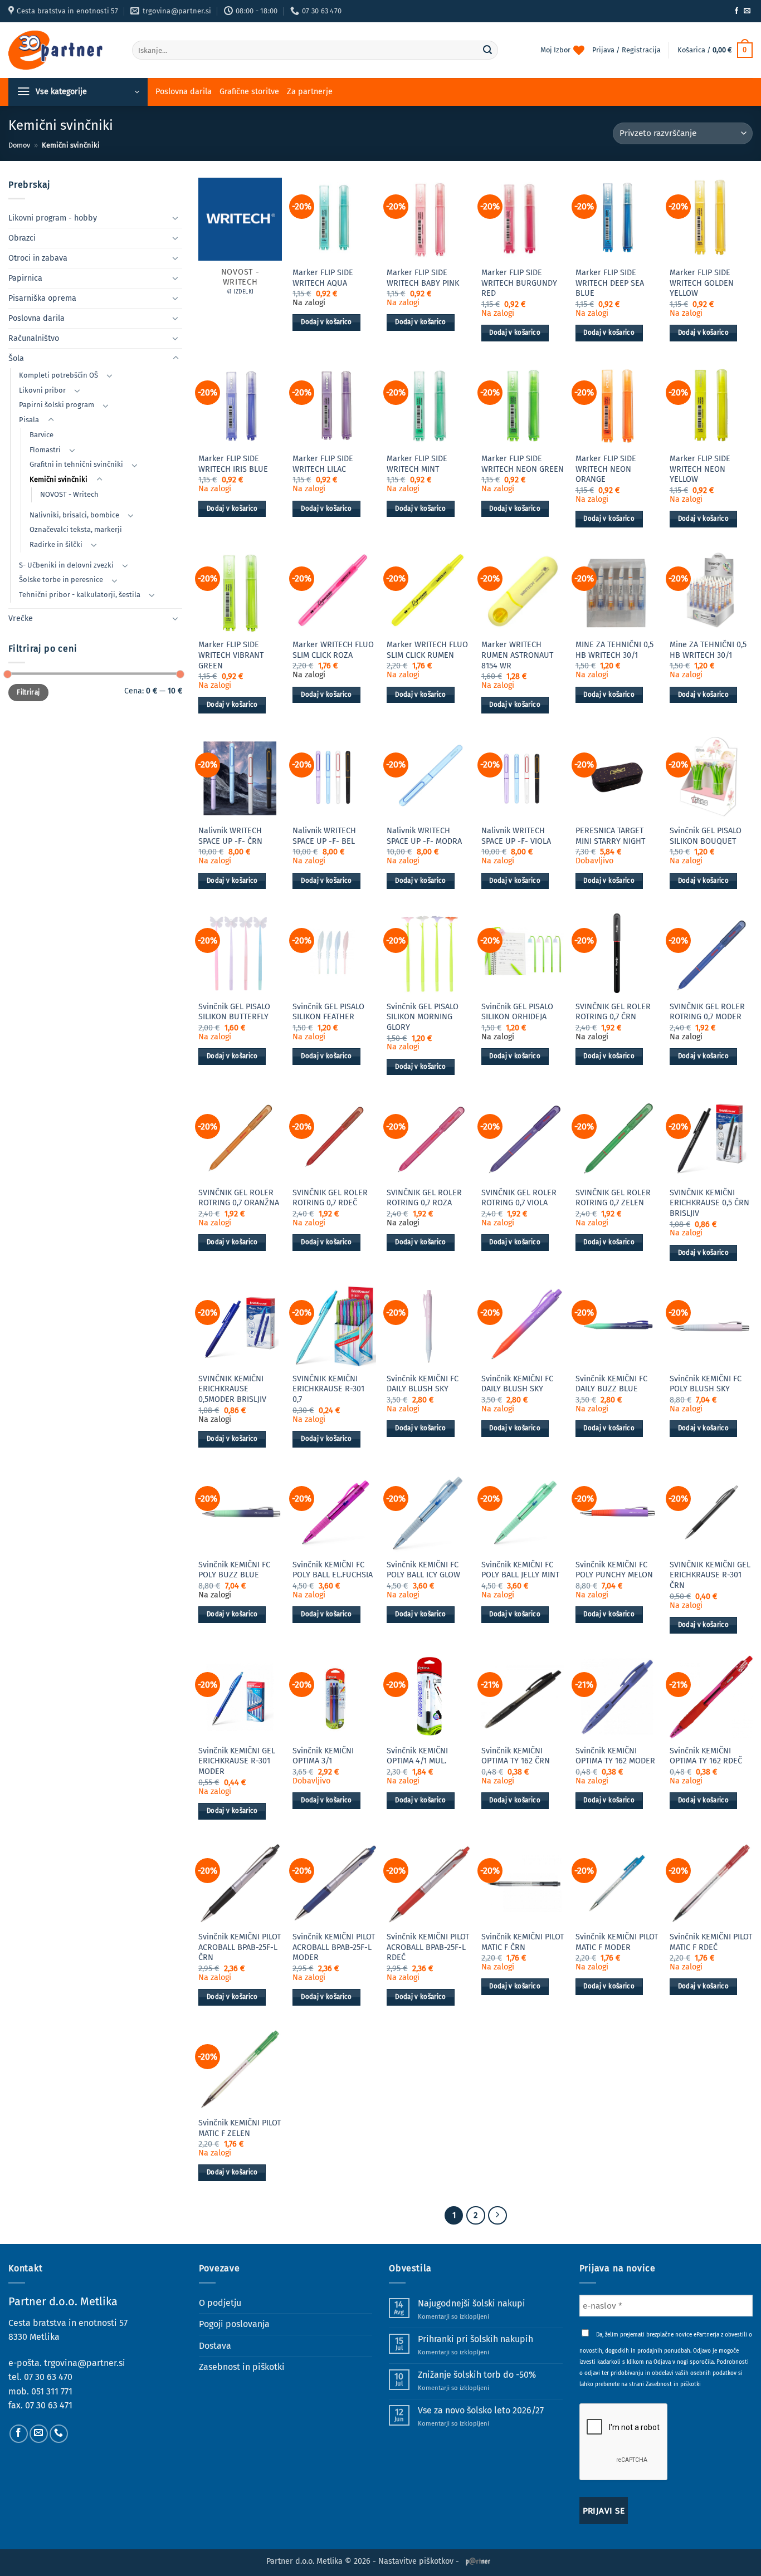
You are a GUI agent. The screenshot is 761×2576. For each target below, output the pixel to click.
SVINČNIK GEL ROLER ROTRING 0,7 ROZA (424, 1198)
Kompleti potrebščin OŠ (58, 375)
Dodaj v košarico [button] (326, 322)
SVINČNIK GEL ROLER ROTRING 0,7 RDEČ (330, 1198)
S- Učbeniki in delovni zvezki (66, 565)
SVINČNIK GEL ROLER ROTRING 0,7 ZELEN (613, 1198)
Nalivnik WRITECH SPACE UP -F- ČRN (230, 836)
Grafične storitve (249, 92)
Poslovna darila (184, 92)
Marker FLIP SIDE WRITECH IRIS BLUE (233, 464)
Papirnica (25, 278)
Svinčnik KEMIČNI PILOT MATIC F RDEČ (711, 1942)
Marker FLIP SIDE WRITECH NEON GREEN (523, 464)
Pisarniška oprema (42, 298)
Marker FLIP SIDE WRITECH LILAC (323, 464)
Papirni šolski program (57, 405)
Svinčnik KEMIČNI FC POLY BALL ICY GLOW (423, 1570)
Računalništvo (34, 338)
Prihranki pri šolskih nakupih (475, 2339)
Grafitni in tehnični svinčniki (76, 464)
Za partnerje (310, 92)
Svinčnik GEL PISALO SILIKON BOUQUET (706, 836)
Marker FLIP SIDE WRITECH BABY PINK (423, 278)
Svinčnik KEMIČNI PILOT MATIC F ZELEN (240, 2128)
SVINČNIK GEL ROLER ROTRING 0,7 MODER (707, 1012)
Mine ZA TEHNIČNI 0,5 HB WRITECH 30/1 (708, 650)
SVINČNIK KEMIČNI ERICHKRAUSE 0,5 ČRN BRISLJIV (709, 1203)
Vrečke (21, 619)
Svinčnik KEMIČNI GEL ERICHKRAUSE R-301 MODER (237, 1761)
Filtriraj (28, 692)
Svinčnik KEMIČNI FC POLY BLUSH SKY (706, 1384)
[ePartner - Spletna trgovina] (62, 50)
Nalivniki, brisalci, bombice (74, 515)
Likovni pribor (42, 390)
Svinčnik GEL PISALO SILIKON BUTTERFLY (234, 1012)
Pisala (29, 420)
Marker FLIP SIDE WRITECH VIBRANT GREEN (231, 655)
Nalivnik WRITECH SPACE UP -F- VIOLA (516, 836)
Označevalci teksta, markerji (76, 529)
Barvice (42, 435)
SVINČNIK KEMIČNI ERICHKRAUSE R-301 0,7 (328, 1389)
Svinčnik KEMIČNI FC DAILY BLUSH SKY (423, 1384)
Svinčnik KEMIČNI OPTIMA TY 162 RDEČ (706, 1756)
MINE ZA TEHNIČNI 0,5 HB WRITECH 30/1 (614, 650)
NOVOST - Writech (69, 494)
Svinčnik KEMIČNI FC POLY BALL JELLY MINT (520, 1570)
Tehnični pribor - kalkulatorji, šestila (80, 595)
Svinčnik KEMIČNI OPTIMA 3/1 (323, 1756)
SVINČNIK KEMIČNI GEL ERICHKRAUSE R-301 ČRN (710, 1575)
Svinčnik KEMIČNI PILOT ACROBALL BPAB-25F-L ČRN (240, 1947)
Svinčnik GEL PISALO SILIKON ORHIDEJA (517, 1012)
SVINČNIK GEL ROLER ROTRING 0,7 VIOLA (519, 1198)
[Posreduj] (487, 50)
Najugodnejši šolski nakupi (472, 2303)
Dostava (215, 2346)
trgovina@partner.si (85, 2363)
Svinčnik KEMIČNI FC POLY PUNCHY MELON (614, 1570)
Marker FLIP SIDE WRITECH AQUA (323, 278)
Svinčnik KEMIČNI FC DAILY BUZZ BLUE (611, 1384)
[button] (715, 50)
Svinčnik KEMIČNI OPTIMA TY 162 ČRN (516, 1756)
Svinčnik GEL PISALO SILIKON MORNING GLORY (423, 1017)
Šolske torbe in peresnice (61, 580)
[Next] (497, 2216)
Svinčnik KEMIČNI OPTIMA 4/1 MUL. (417, 1756)
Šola (16, 358)
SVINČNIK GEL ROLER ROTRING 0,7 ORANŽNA (239, 1198)
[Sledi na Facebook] (736, 11)
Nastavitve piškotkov (416, 2561)
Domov (19, 145)
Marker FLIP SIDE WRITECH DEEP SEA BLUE (610, 283)
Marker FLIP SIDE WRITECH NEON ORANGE (606, 469)
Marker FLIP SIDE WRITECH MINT (417, 464)
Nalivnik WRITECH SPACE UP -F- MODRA (424, 836)
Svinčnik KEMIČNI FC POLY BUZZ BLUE (234, 1570)
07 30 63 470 (48, 2377)
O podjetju (220, 2303)
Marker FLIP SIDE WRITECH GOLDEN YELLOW (702, 283)
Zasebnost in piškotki (242, 2367)
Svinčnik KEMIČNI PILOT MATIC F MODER (617, 1942)
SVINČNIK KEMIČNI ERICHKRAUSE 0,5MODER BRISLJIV (232, 1389)
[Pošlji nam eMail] (747, 11)
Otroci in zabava (38, 258)
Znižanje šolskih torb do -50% (477, 2375)
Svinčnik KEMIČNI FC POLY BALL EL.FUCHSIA (333, 1570)
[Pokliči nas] (59, 2434)
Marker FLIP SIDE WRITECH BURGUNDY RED (519, 283)
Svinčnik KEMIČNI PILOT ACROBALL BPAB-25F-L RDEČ (428, 1947)
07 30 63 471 (49, 2405)
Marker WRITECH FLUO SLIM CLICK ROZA (333, 650)
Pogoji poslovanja (234, 2324)
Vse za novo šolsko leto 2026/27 (481, 2410)
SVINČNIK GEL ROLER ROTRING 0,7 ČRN (613, 1012)
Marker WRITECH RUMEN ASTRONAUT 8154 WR (517, 655)
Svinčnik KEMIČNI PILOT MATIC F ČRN (523, 1942)
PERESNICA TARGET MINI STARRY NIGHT (610, 836)
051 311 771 (52, 2391)
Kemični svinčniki (58, 479)
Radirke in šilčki (56, 544)
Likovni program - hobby (53, 218)
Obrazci (22, 238)
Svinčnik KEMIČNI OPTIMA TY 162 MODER (615, 1756)
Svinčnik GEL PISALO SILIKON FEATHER (328, 1012)
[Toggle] (175, 218)
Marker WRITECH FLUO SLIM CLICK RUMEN (427, 650)
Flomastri (45, 450)
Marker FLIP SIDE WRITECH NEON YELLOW (700, 469)
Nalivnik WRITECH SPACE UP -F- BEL (324, 836)
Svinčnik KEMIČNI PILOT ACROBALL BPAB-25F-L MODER (334, 1947)
